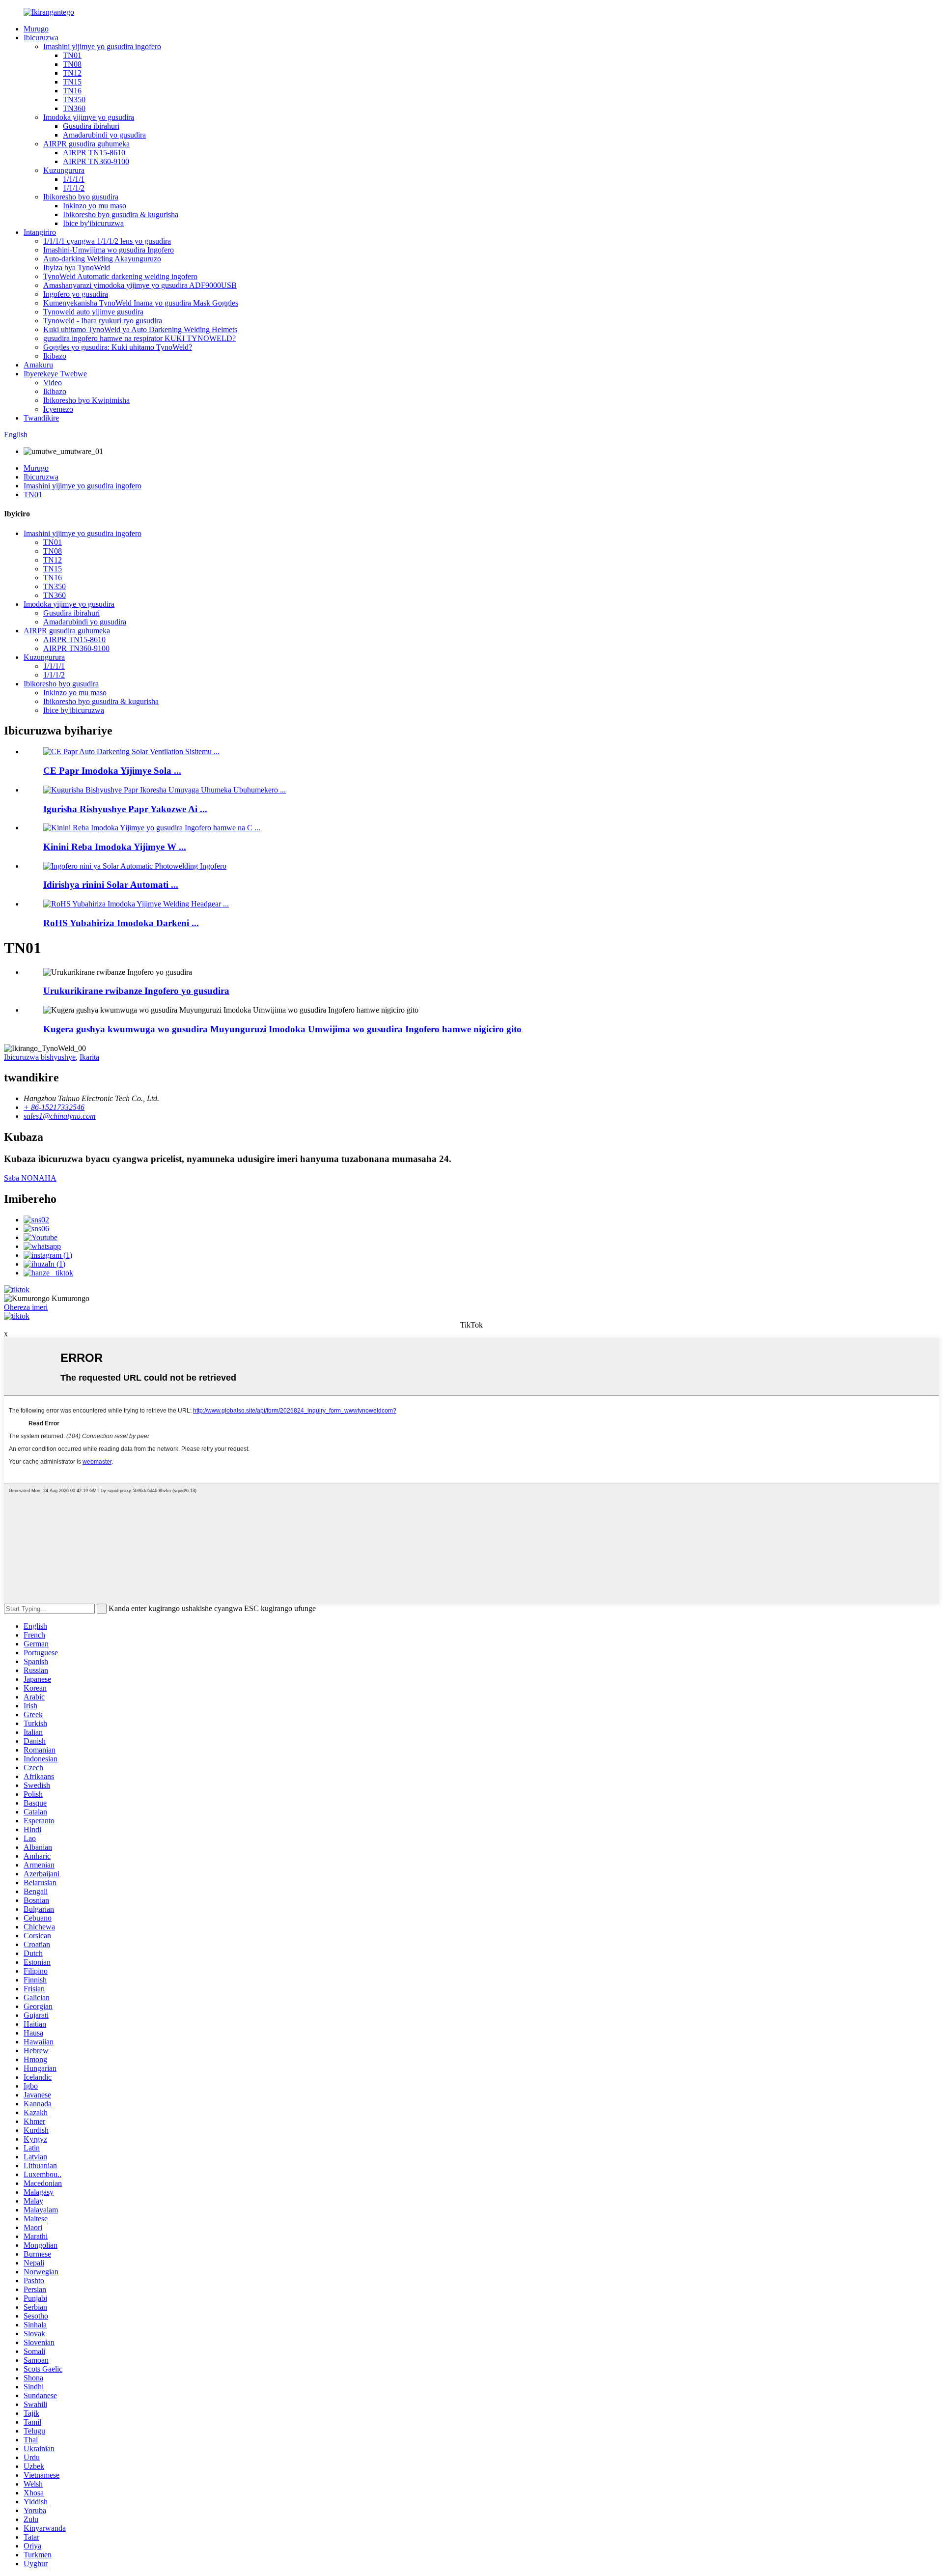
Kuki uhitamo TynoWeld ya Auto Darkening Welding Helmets (140, 329)
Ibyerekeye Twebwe (55, 374)
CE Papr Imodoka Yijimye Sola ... (112, 771)
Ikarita (89, 1057)
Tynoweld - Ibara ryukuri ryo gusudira (103, 321)
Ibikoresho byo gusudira (81, 197)
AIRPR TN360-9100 (96, 161)
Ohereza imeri (26, 1307)
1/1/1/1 (74, 179)
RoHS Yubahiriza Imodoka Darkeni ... (121, 923)
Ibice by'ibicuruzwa (93, 223)
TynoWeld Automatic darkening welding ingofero (120, 276)
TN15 (72, 82)
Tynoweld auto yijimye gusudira (93, 312)
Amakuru (38, 365)
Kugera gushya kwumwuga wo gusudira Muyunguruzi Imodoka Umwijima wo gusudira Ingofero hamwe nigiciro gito (282, 1029)
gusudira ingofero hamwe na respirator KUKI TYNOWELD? (139, 338)
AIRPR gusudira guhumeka (86, 144)
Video (53, 382)
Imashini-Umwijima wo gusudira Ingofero (109, 250)
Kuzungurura (64, 170)
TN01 (72, 55)
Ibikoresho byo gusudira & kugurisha (121, 214)
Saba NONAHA (30, 1178)
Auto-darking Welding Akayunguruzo (102, 259)
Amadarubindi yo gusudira (104, 135)
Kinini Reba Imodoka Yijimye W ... (115, 847)
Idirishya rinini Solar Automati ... (111, 885)
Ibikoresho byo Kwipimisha (86, 400)
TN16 (72, 91)
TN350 (74, 99)
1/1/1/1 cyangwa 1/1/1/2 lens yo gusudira (107, 241)
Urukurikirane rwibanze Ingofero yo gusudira (136, 991)
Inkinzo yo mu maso (95, 206)
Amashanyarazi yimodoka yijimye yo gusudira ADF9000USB (140, 285)
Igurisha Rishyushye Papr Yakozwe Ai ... (125, 809)
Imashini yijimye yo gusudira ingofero (102, 46)
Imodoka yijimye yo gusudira (89, 117)
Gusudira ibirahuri (91, 126)
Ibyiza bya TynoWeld (77, 268)
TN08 (72, 64)
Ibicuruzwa (41, 38)
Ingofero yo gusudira (76, 294)
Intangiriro (40, 232)
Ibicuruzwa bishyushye (40, 1057)
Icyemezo (58, 409)
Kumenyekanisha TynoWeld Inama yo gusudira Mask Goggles (141, 303)
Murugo (36, 29)
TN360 (74, 108)
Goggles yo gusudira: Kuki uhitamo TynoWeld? (118, 347)
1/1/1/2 (74, 188)
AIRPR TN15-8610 (94, 153)
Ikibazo (55, 356)
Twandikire (41, 418)
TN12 (72, 73)
